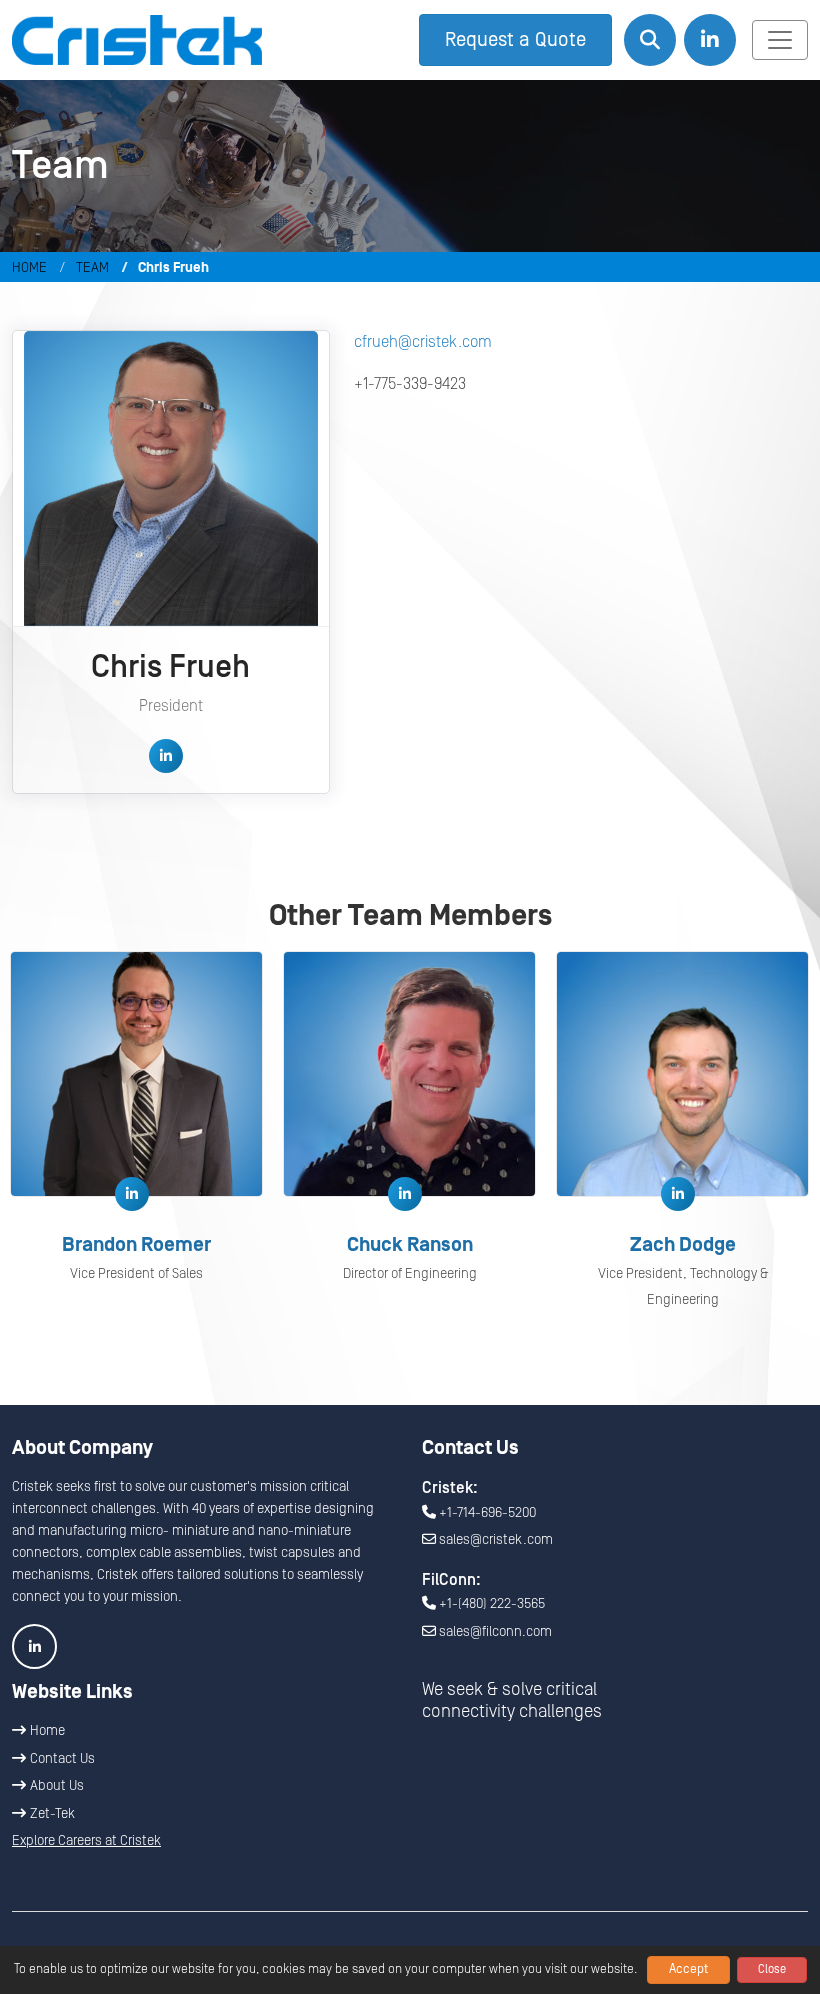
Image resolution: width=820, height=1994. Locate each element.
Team (92, 268)
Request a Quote (515, 40)
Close (772, 1969)
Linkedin (34, 1646)
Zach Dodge (683, 1245)
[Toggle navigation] (780, 40)
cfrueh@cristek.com (423, 342)
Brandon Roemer (136, 1245)
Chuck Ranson (410, 1245)
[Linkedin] (166, 756)
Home (29, 268)
